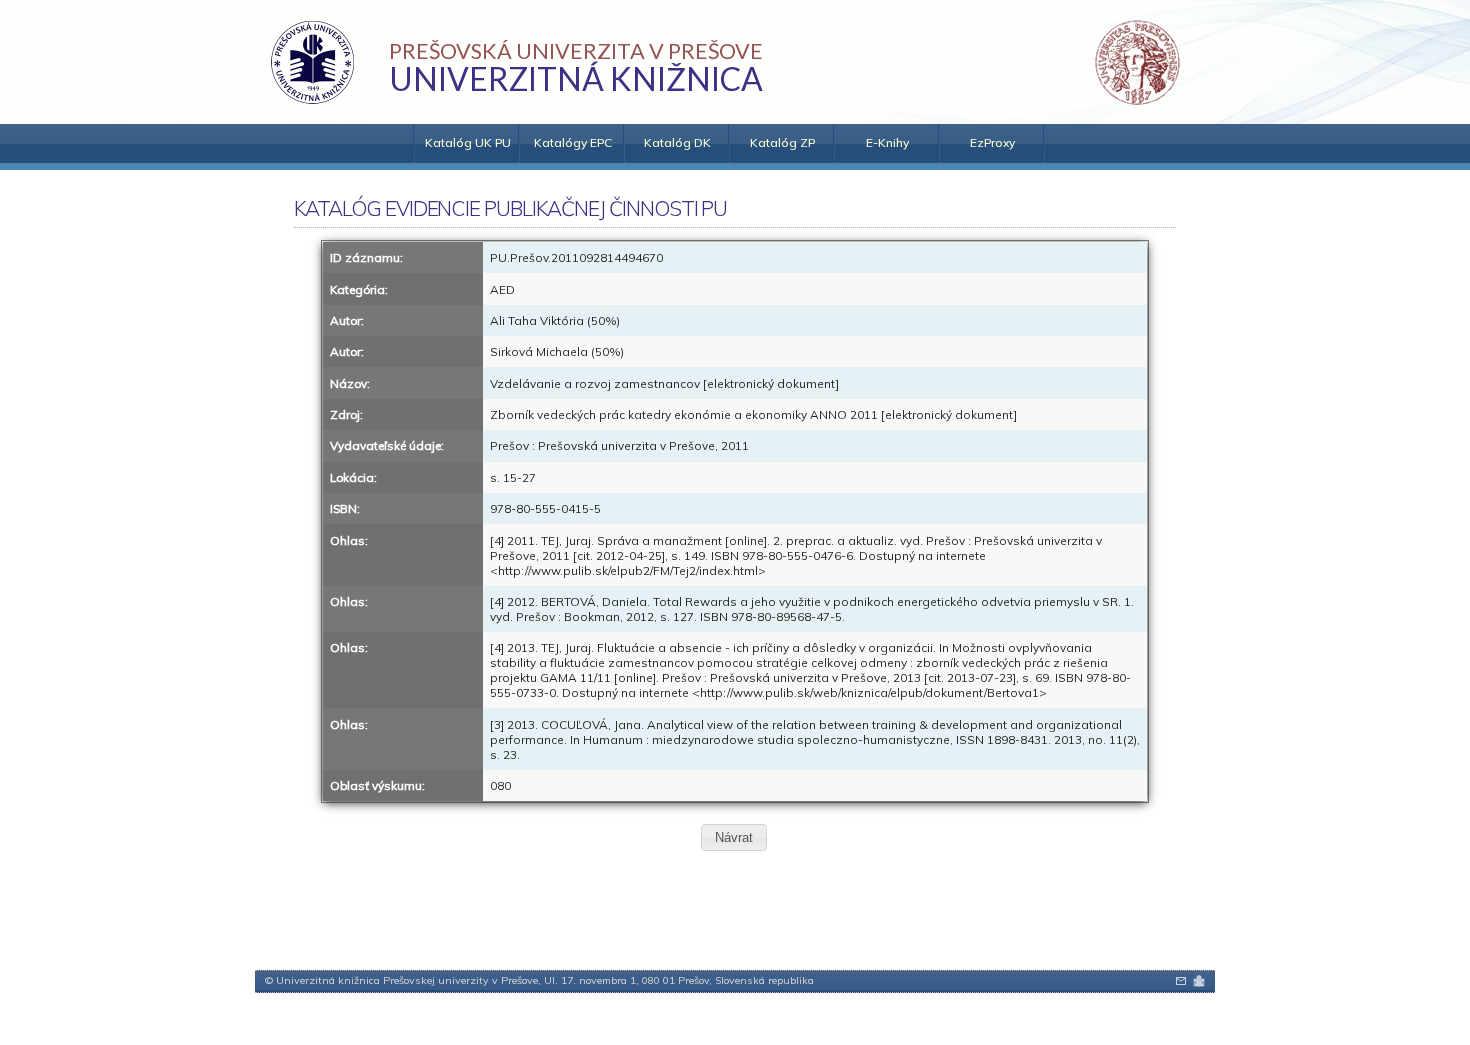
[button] (734, 837)
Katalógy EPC (573, 142)
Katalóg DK (677, 142)
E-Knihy (887, 142)
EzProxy (992, 142)
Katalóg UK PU (468, 142)
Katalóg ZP (782, 142)
